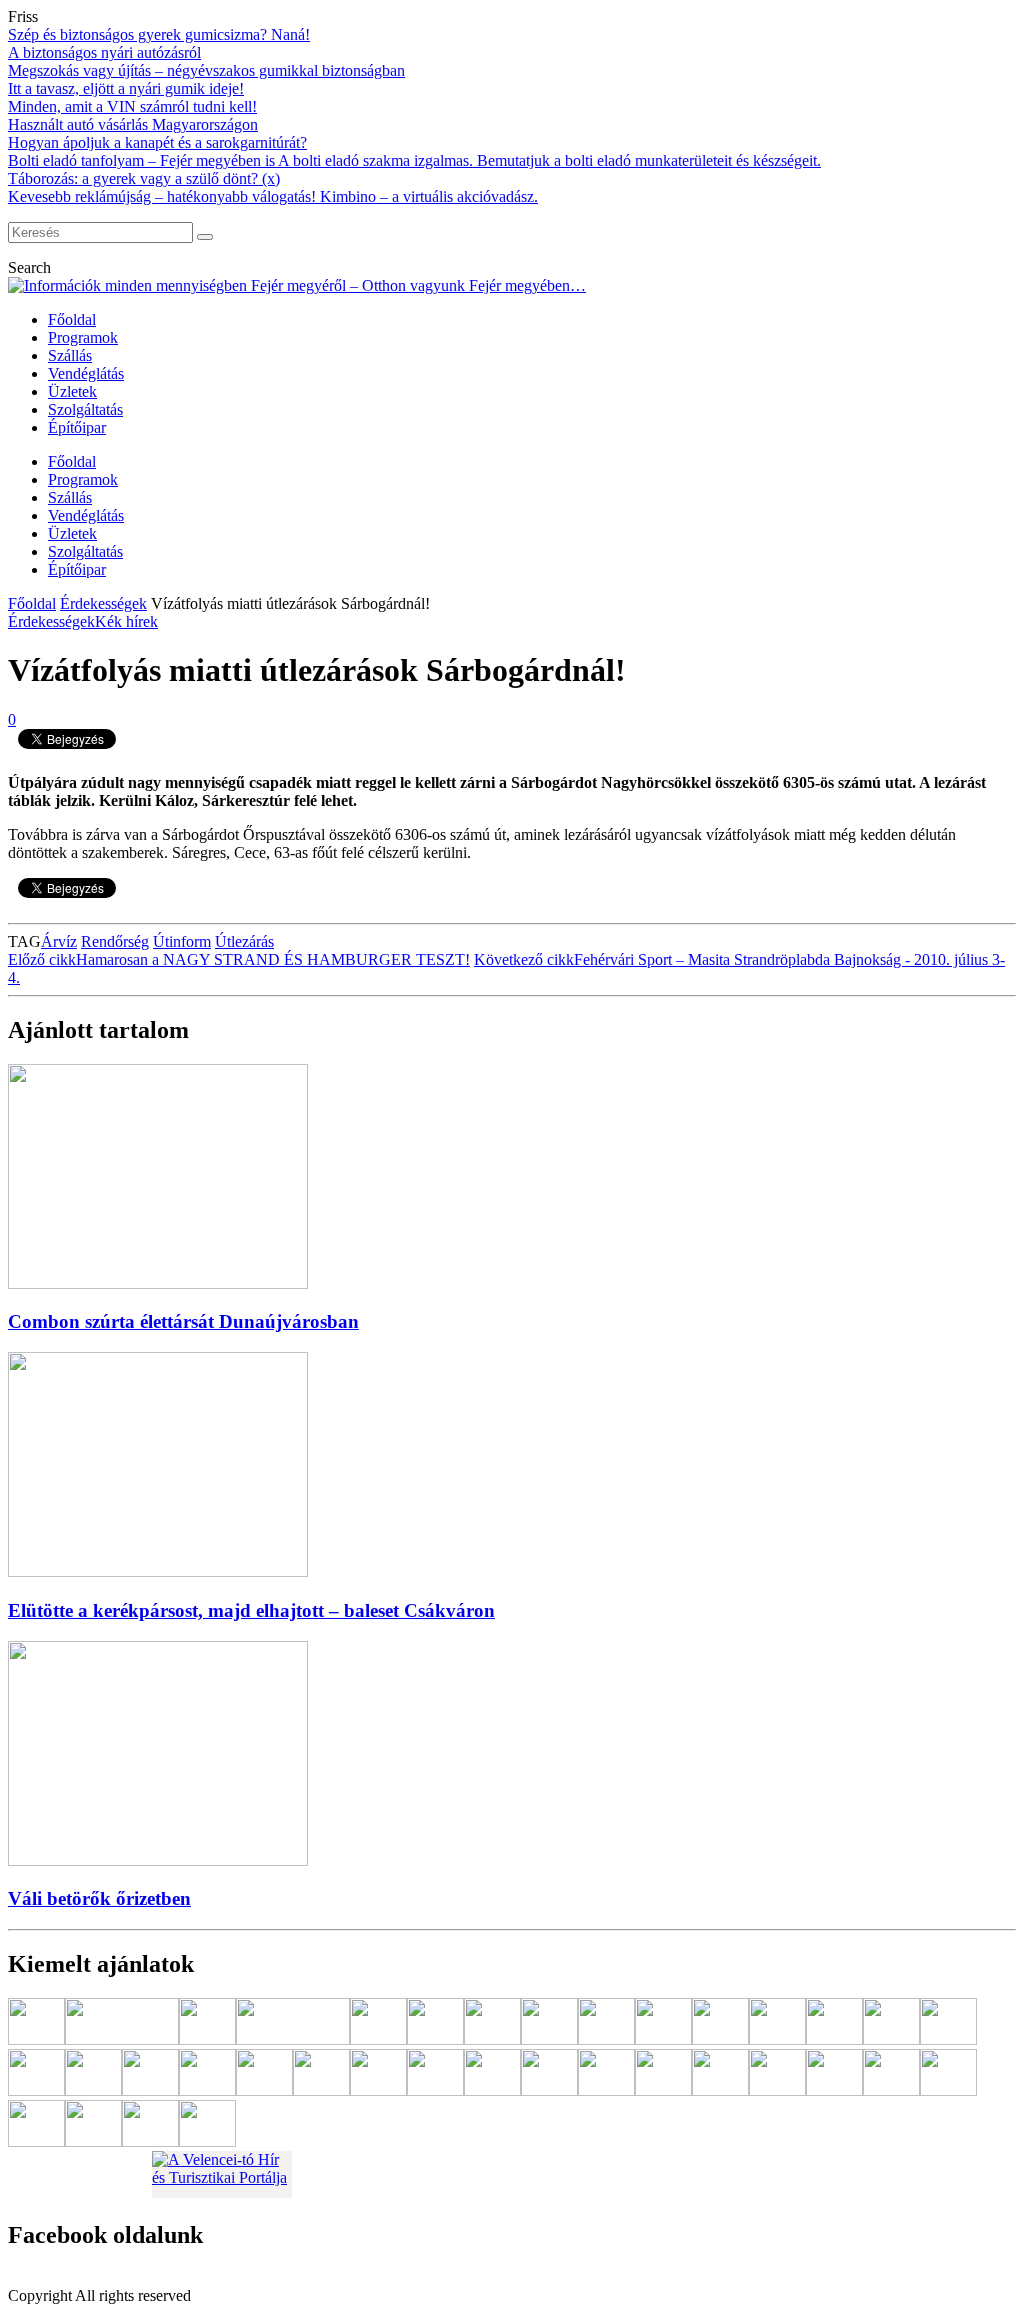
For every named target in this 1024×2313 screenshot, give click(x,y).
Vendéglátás (86, 373)
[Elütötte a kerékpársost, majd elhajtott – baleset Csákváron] (158, 1571)
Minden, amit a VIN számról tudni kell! (132, 106)
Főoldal (72, 319)
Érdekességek (103, 603)
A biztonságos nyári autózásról (104, 52)
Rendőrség (115, 941)
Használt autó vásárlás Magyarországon (133, 124)
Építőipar (77, 427)
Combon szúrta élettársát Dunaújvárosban (183, 1321)
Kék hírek (126, 621)
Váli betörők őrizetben (99, 1898)
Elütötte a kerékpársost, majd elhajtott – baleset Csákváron (251, 1610)
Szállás (70, 355)
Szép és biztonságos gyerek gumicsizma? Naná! (159, 34)
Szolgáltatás (85, 409)
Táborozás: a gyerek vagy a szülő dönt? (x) (144, 178)
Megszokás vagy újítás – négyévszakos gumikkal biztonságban (206, 70)
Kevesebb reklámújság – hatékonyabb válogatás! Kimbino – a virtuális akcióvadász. (273, 196)
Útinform (182, 941)
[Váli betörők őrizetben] (158, 1860)
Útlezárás (244, 941)
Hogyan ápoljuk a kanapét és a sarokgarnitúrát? (157, 142)
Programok (83, 337)
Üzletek (72, 391)
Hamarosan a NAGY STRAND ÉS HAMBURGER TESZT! (239, 959)
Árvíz (59, 941)
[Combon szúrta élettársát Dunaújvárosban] (158, 1283)
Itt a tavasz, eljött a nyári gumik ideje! (126, 88)
